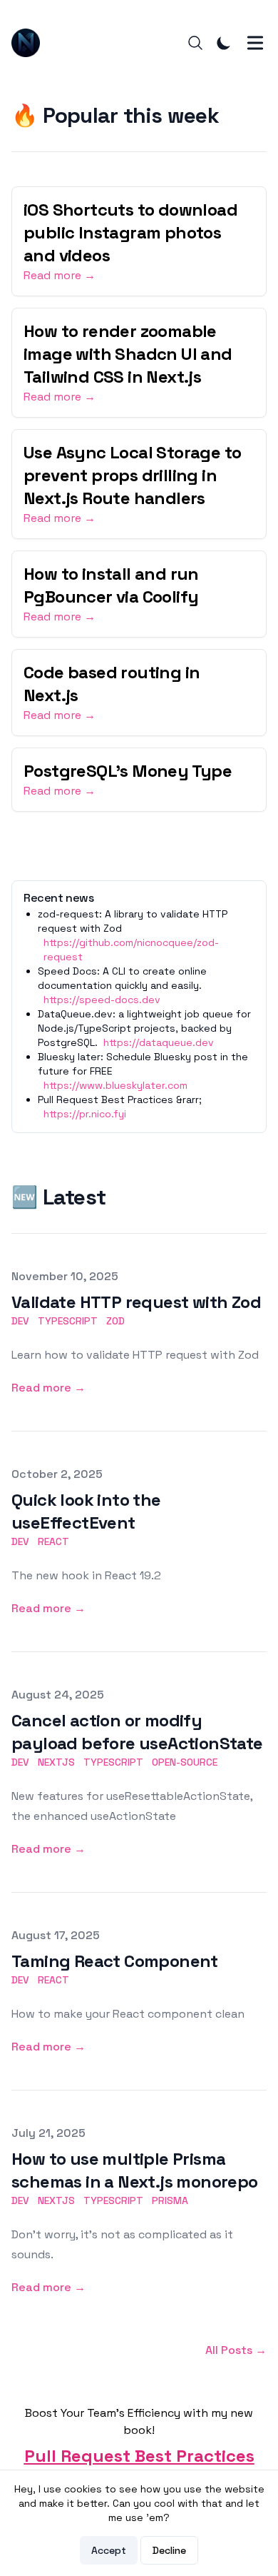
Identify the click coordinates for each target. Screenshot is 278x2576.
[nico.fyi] (30, 43)
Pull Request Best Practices (139, 2456)
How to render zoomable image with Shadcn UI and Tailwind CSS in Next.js (128, 354)
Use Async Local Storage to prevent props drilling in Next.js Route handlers (132, 475)
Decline (169, 2550)
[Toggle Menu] (255, 43)
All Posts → (236, 2350)
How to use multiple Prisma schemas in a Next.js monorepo (135, 2170)
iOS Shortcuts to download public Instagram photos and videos (130, 232)
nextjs (56, 1762)
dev (20, 1321)
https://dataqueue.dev (159, 1042)
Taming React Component (115, 1961)
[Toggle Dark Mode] (224, 43)
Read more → (60, 275)
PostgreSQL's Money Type (128, 771)
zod (115, 1321)
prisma (170, 2200)
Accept (109, 2550)
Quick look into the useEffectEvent (86, 1511)
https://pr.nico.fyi (85, 1114)
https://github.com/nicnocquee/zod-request (131, 950)
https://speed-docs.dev (102, 1000)
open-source (185, 1762)
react (53, 1541)
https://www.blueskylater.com (115, 1085)
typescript (68, 1321)
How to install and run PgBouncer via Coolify (111, 585)
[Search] (195, 43)
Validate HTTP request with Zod (136, 1302)
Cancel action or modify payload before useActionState (137, 1732)
